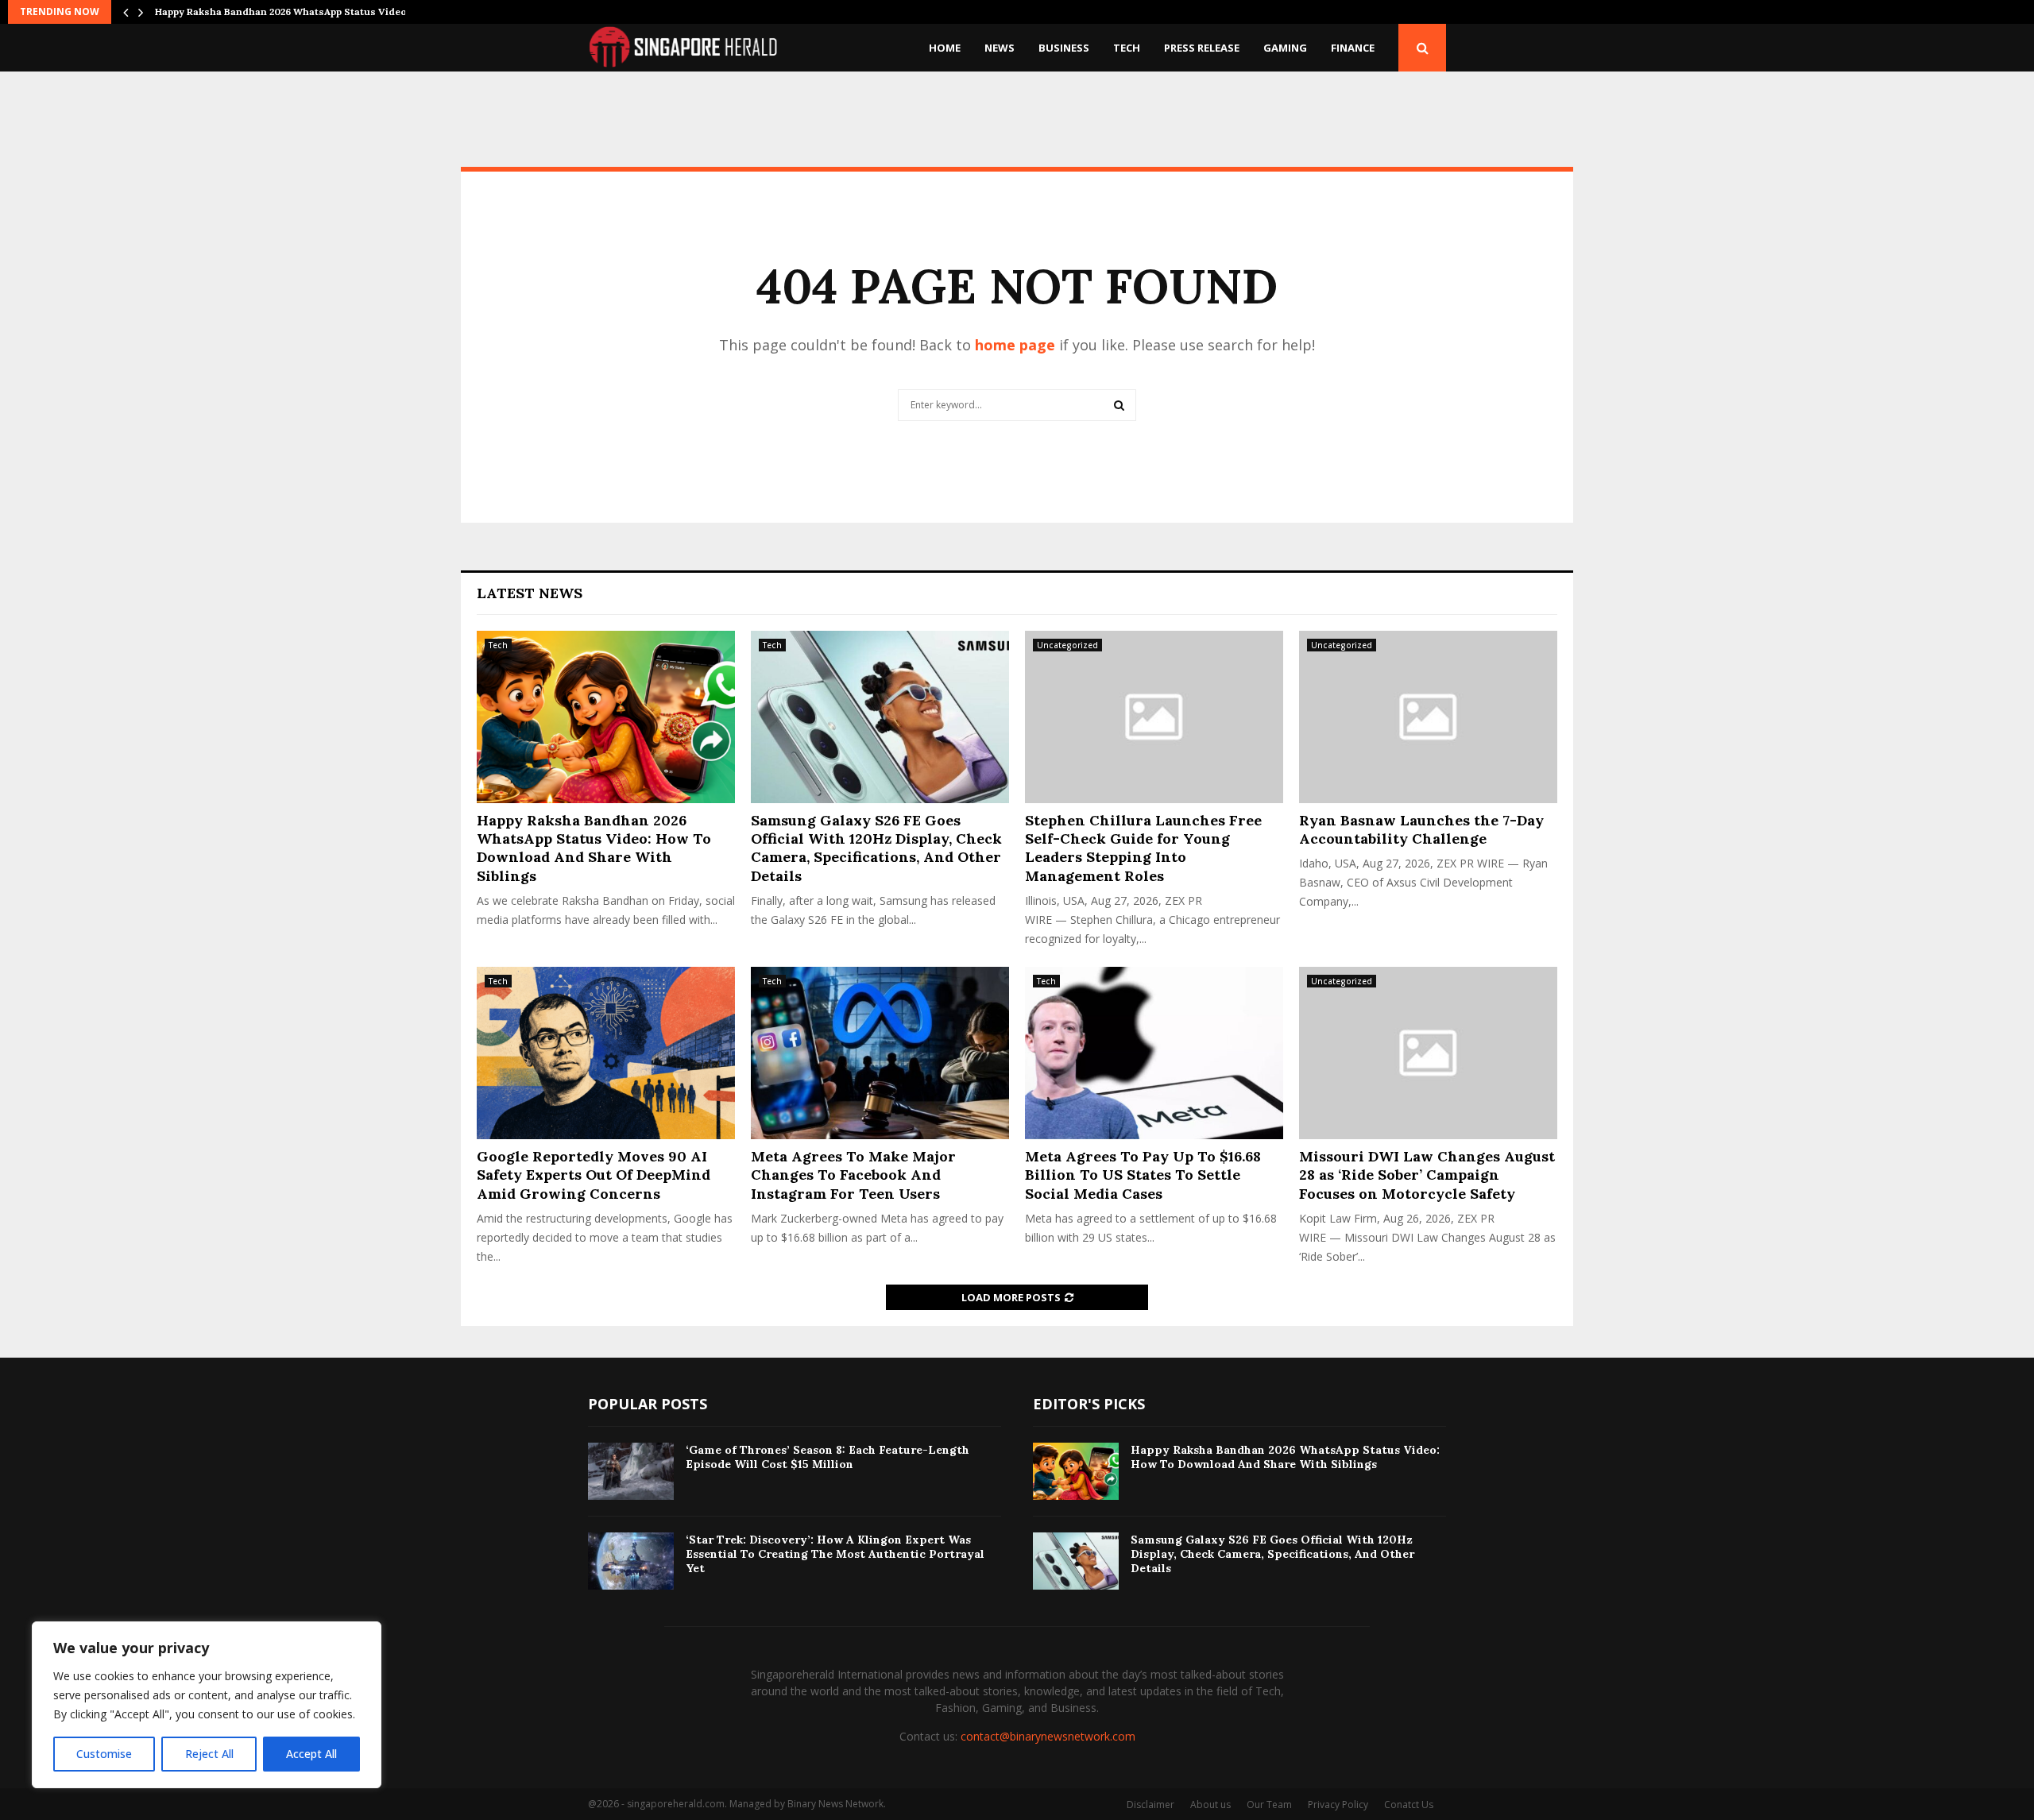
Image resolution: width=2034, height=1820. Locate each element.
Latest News (530, 593)
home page (1015, 345)
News (1000, 48)
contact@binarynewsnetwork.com (1048, 1736)
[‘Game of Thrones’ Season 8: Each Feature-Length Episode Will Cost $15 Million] (631, 1471)
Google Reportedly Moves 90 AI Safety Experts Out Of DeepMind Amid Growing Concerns (594, 1175)
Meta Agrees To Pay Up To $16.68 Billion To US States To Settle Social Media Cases (1143, 1175)
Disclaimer (1150, 1805)
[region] (207, 1705)
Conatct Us (1409, 1805)
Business (1064, 48)
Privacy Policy (1338, 1805)
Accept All (311, 1754)
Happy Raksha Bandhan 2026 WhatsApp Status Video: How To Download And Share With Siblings (594, 848)
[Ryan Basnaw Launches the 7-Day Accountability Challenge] (1428, 717)
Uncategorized (1067, 645)
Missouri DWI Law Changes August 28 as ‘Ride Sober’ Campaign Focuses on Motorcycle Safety (1427, 1175)
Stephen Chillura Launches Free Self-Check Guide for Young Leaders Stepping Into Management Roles (1143, 848)
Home (945, 48)
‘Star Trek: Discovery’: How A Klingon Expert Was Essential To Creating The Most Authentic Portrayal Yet (835, 1554)
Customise (104, 1754)
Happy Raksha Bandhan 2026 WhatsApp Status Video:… (286, 12)
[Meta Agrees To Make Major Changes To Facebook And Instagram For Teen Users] (880, 1053)
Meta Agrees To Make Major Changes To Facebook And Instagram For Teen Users (853, 1175)
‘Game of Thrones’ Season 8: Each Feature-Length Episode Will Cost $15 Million (828, 1457)
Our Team (1269, 1805)
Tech (1127, 48)
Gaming (1285, 48)
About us (1210, 1805)
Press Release (1202, 48)
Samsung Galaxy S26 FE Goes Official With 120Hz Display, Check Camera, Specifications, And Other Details (876, 848)
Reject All (209, 1754)
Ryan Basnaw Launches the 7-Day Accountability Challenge (1421, 829)
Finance (1353, 48)
